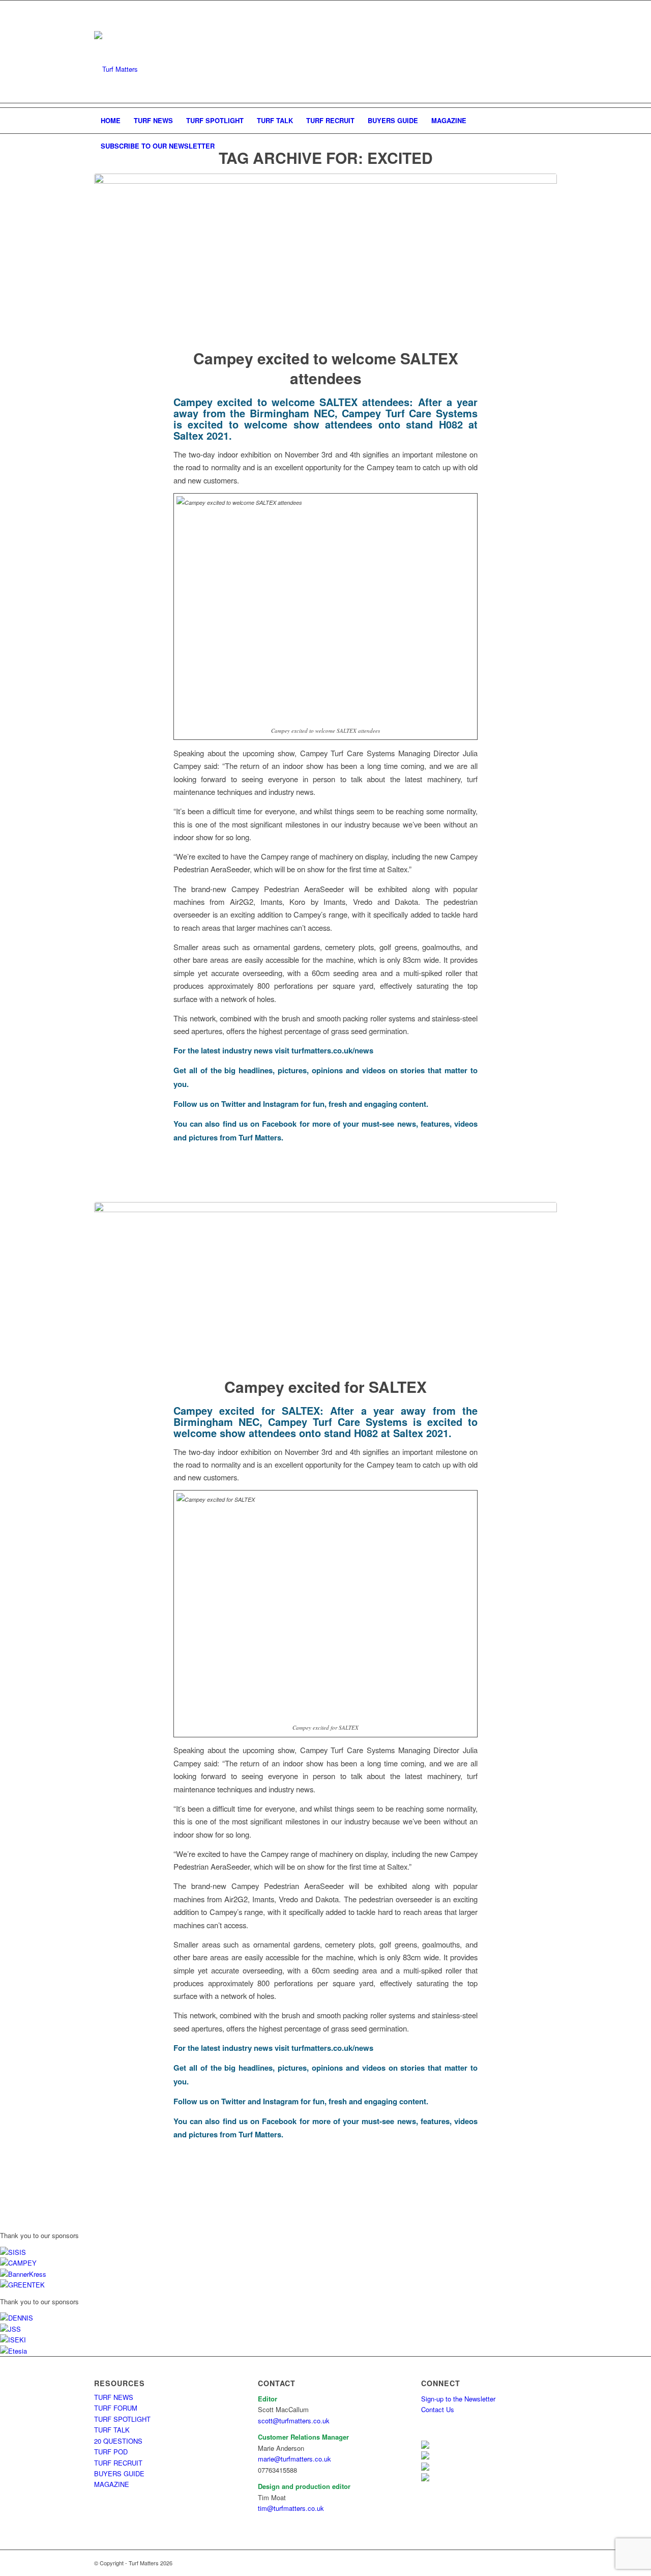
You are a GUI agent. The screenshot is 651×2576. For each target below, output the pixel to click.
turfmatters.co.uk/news (332, 1050)
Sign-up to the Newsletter (458, 2399)
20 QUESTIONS (118, 2441)
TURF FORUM (116, 2408)
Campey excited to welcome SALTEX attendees (326, 368)
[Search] (550, 146)
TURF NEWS (114, 2397)
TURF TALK (112, 2430)
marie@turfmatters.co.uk (294, 2459)
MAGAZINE (112, 2484)
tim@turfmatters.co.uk (291, 2508)
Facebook (279, 1124)
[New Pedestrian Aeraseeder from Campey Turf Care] (325, 254)
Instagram (281, 1104)
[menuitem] (111, 121)
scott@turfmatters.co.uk (294, 2421)
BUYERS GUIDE (119, 2473)
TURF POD (111, 2452)
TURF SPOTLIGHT (122, 2419)
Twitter (233, 1104)
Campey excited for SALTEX (325, 1386)
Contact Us (438, 2409)
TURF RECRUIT (118, 2463)
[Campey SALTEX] (325, 1283)
